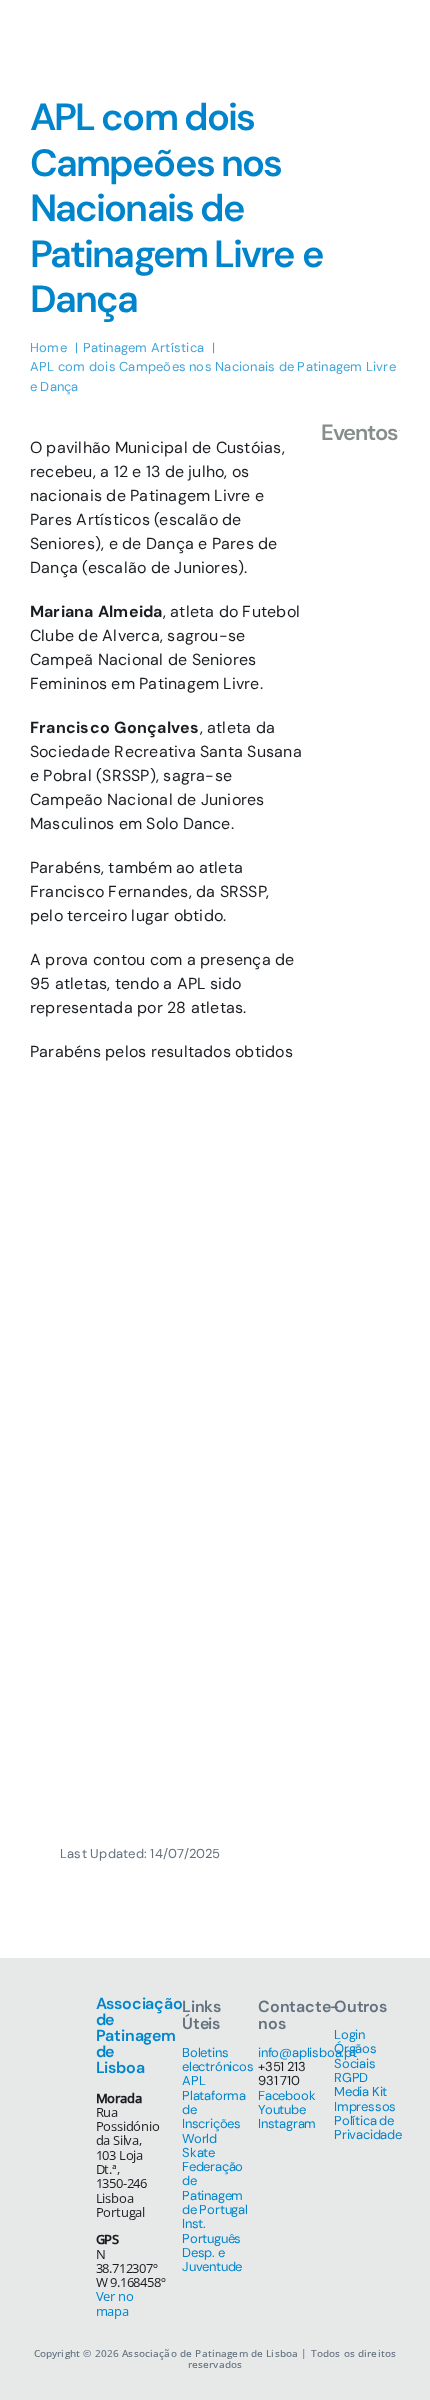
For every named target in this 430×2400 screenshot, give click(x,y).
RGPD (351, 2077)
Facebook (286, 2095)
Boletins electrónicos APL (218, 2067)
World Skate (199, 2145)
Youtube (282, 2109)
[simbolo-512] (60, 17)
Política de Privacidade (368, 2127)
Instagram (287, 2123)
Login (349, 2034)
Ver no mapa (115, 2303)
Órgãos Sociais (355, 2055)
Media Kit (360, 2091)
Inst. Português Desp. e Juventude (212, 2245)
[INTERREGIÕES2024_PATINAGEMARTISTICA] (360, 481)
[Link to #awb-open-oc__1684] (380, 40)
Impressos (365, 2106)
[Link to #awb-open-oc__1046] (329, 40)
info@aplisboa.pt (307, 2052)
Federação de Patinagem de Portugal (215, 2188)
